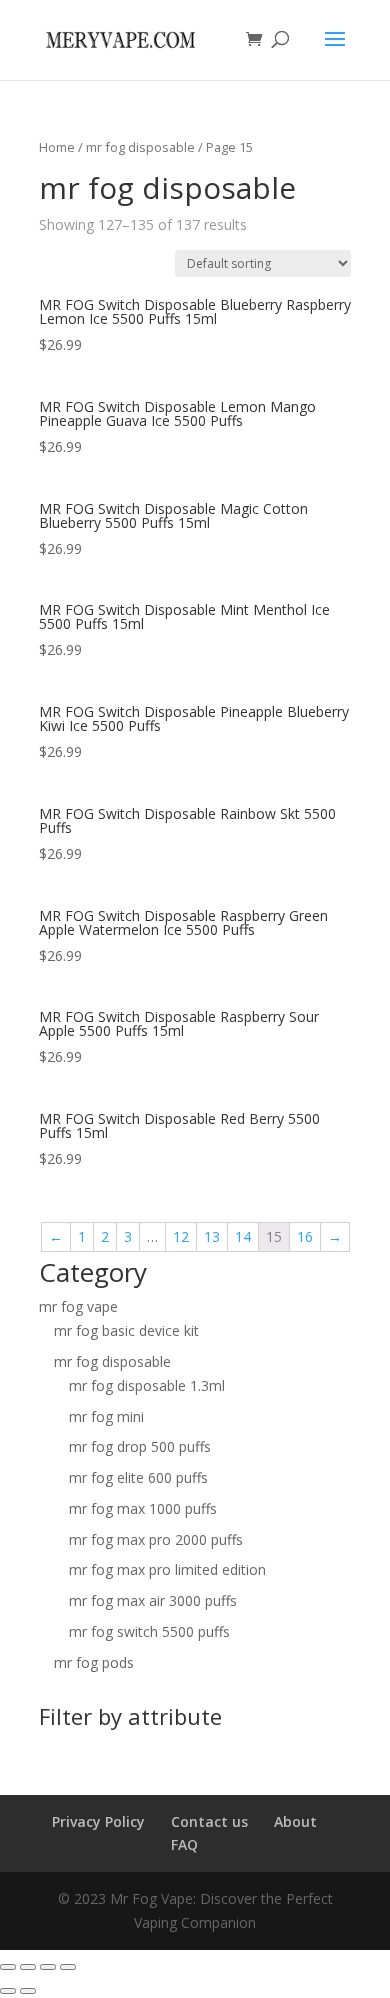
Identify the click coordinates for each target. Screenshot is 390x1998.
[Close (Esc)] (8, 1967)
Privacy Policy (98, 1821)
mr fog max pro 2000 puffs (156, 1539)
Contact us (209, 1821)
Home (57, 147)
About (295, 1821)
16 (305, 1236)
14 (243, 1236)
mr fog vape (78, 1306)
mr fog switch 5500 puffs (149, 1631)
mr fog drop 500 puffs (140, 1446)
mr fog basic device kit (126, 1330)
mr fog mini (106, 1416)
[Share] (28, 1967)
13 (212, 1236)
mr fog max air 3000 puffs (153, 1600)
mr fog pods (94, 1662)
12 (181, 1236)
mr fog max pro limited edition (167, 1569)
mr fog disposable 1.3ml (147, 1385)
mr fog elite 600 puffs (138, 1477)
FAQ (184, 1844)
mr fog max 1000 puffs (143, 1508)
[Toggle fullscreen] (48, 1967)
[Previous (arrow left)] (8, 1991)
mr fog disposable (140, 147)
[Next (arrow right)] (28, 1991)
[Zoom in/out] (68, 1967)
